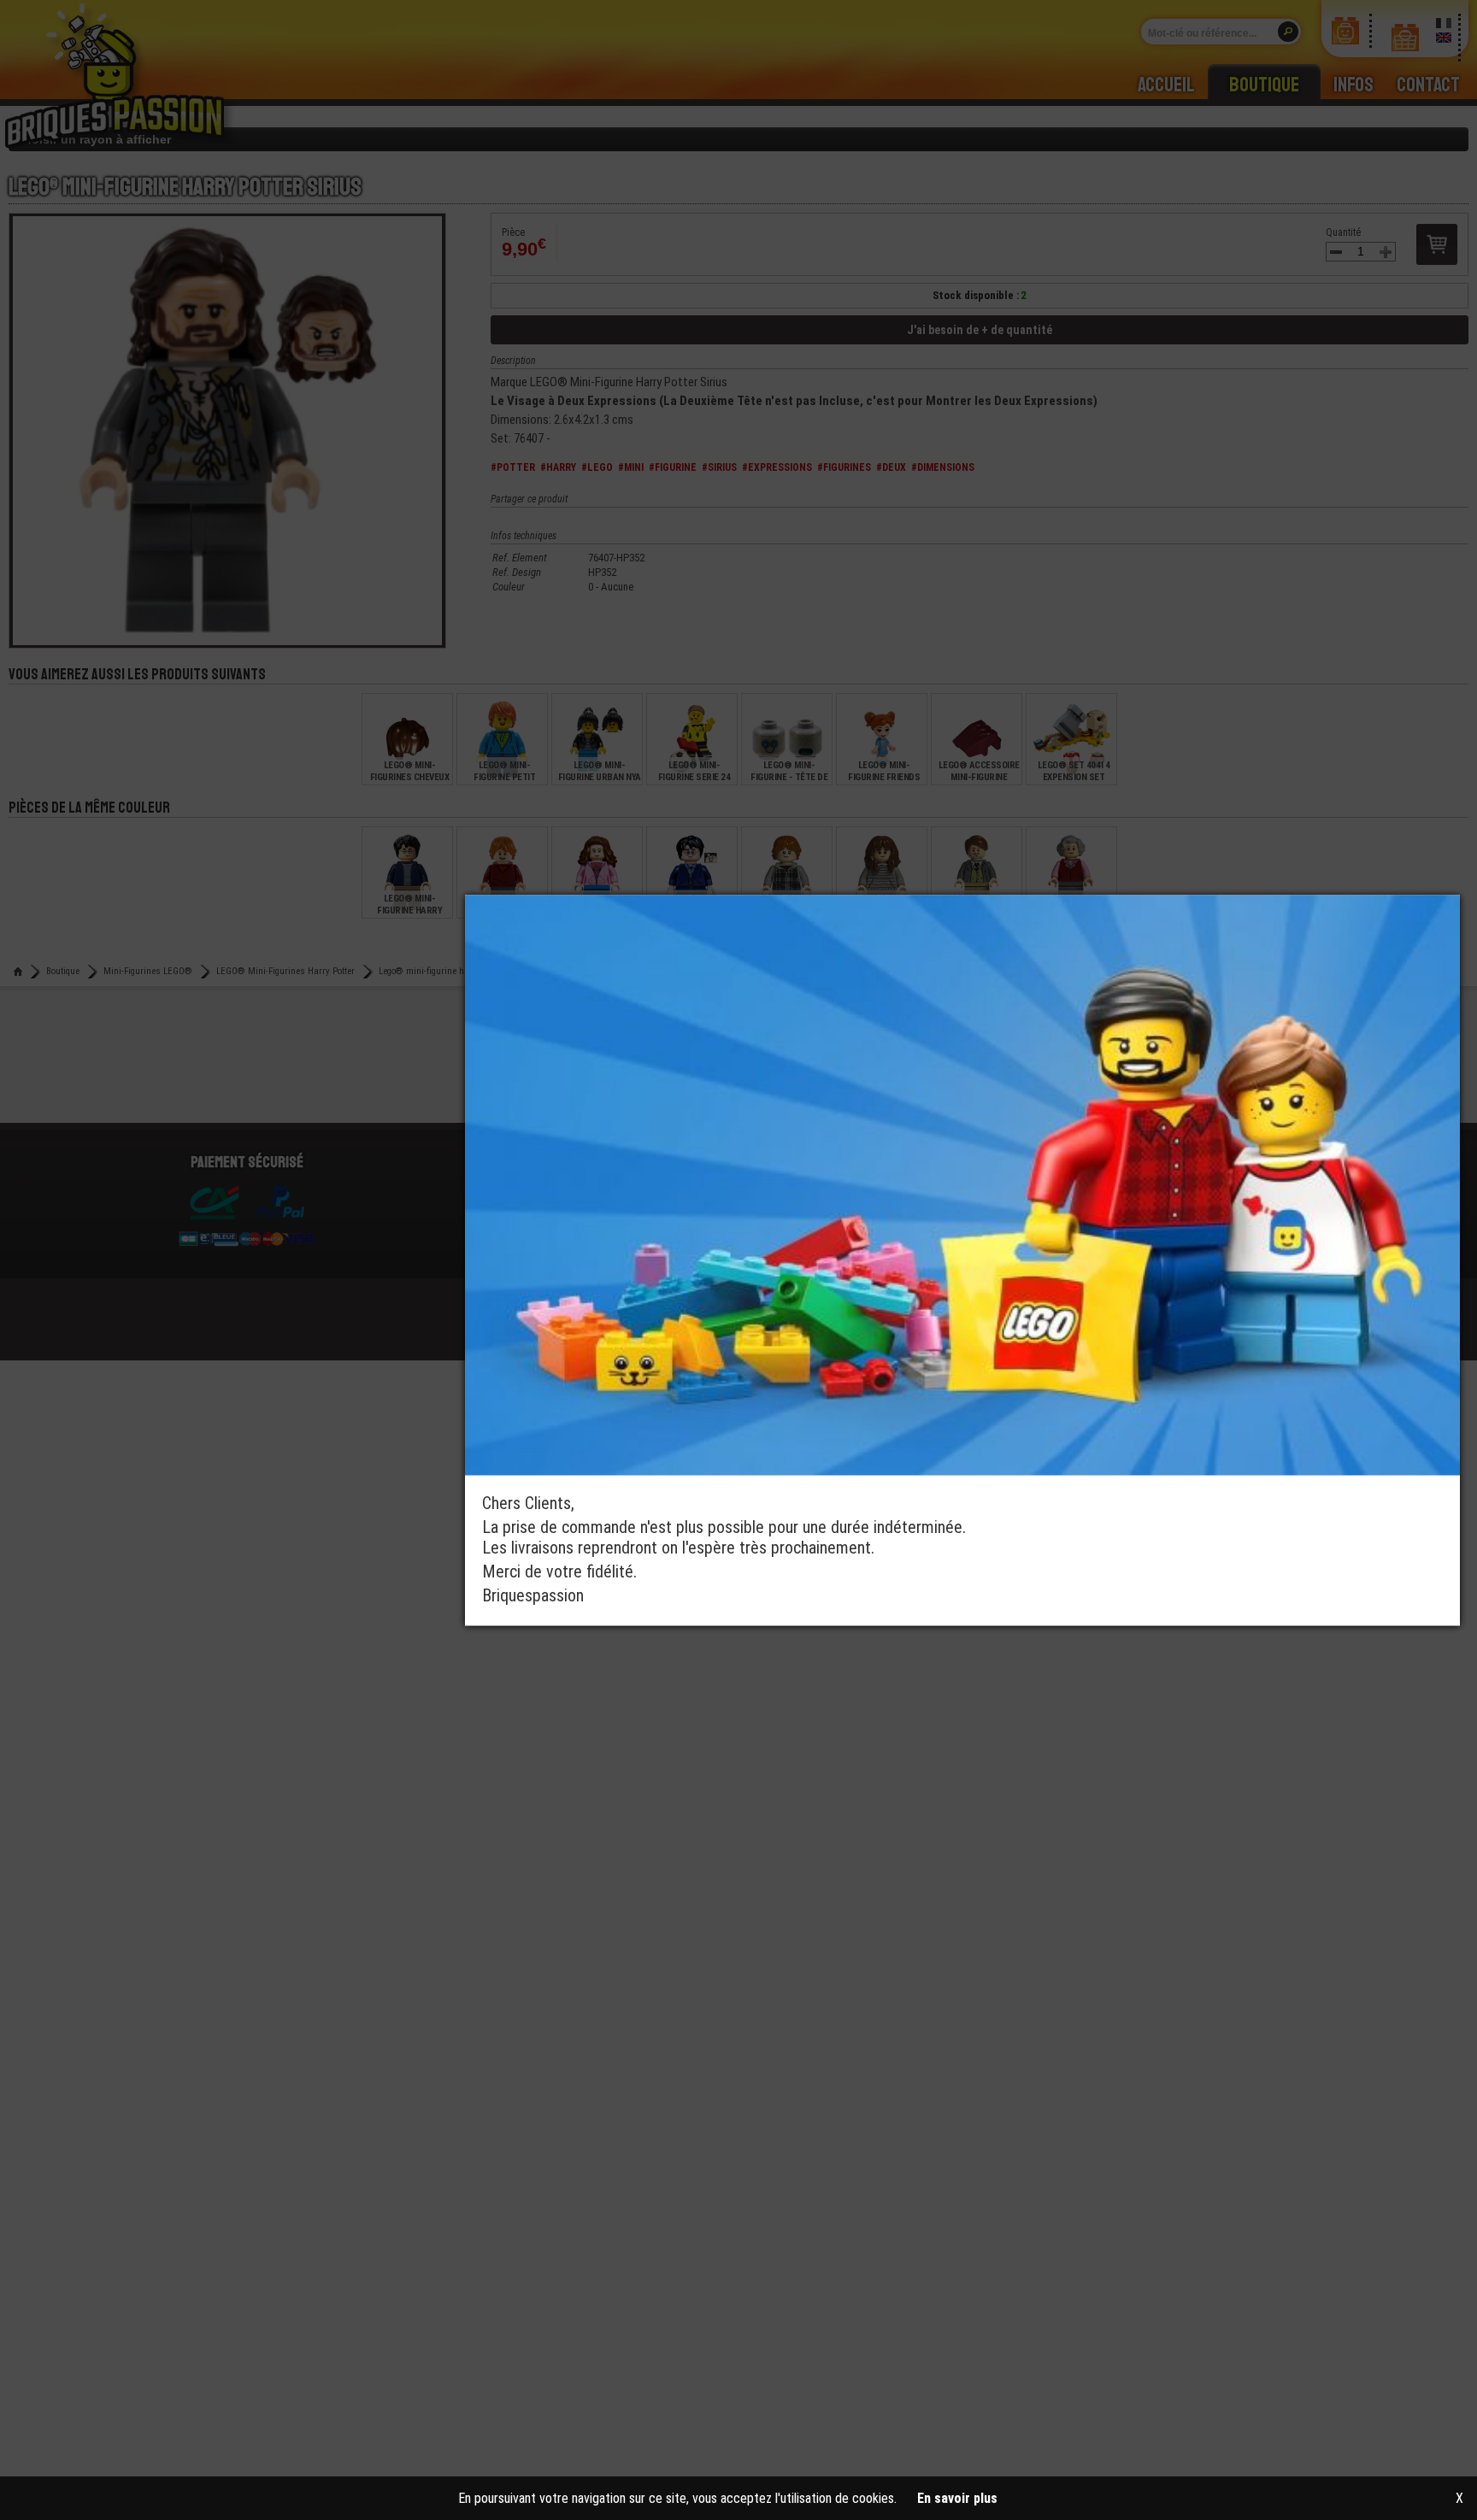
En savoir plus (957, 2498)
